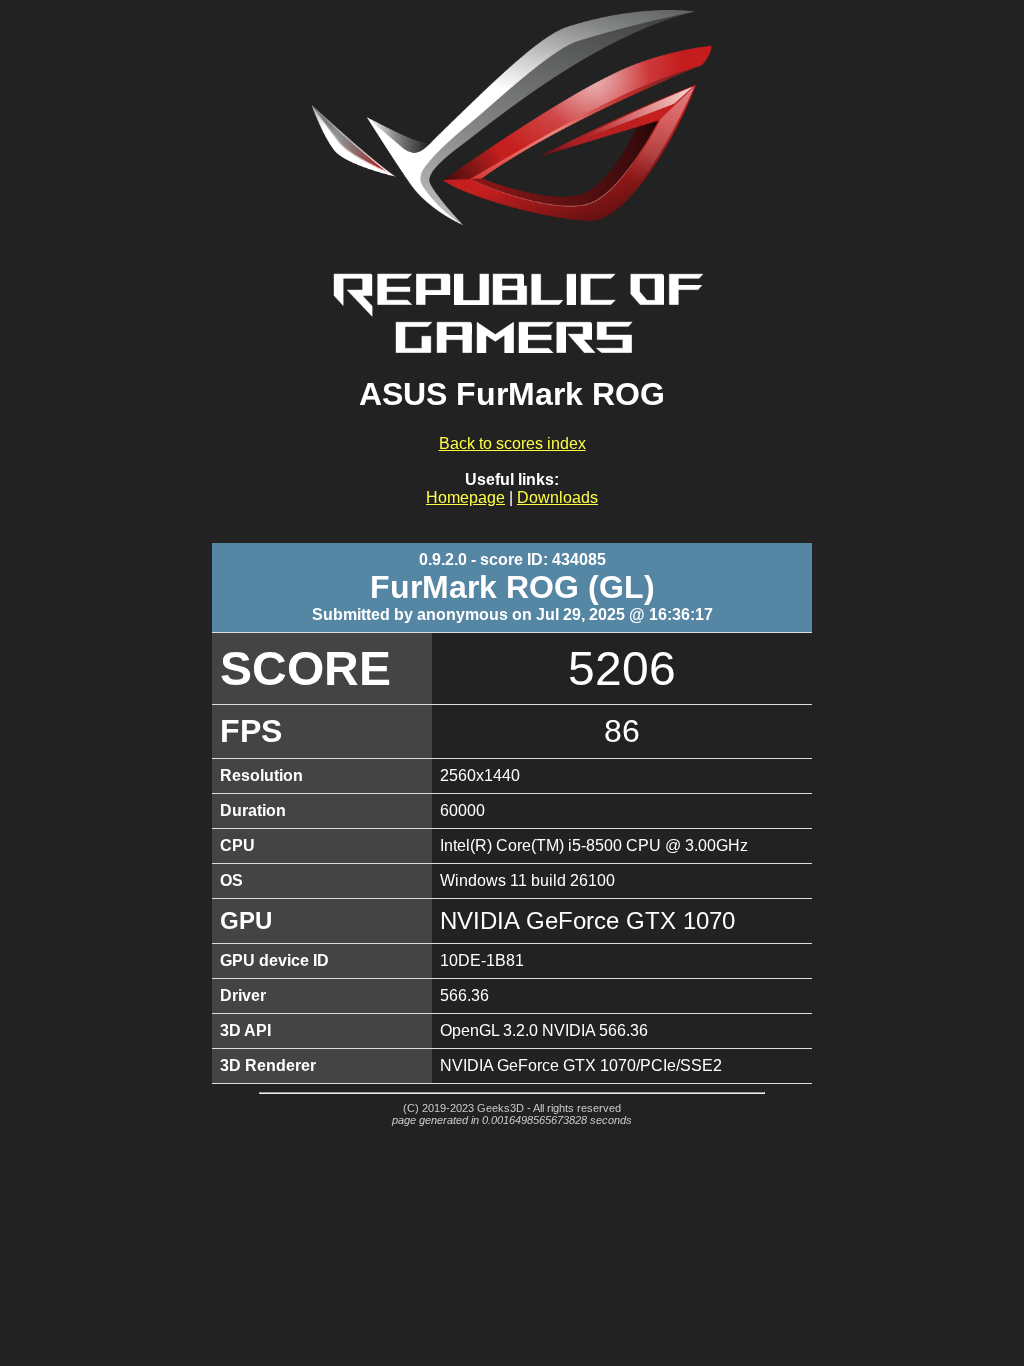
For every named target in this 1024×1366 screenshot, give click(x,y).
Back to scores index (512, 443)
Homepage (465, 497)
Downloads (557, 497)
